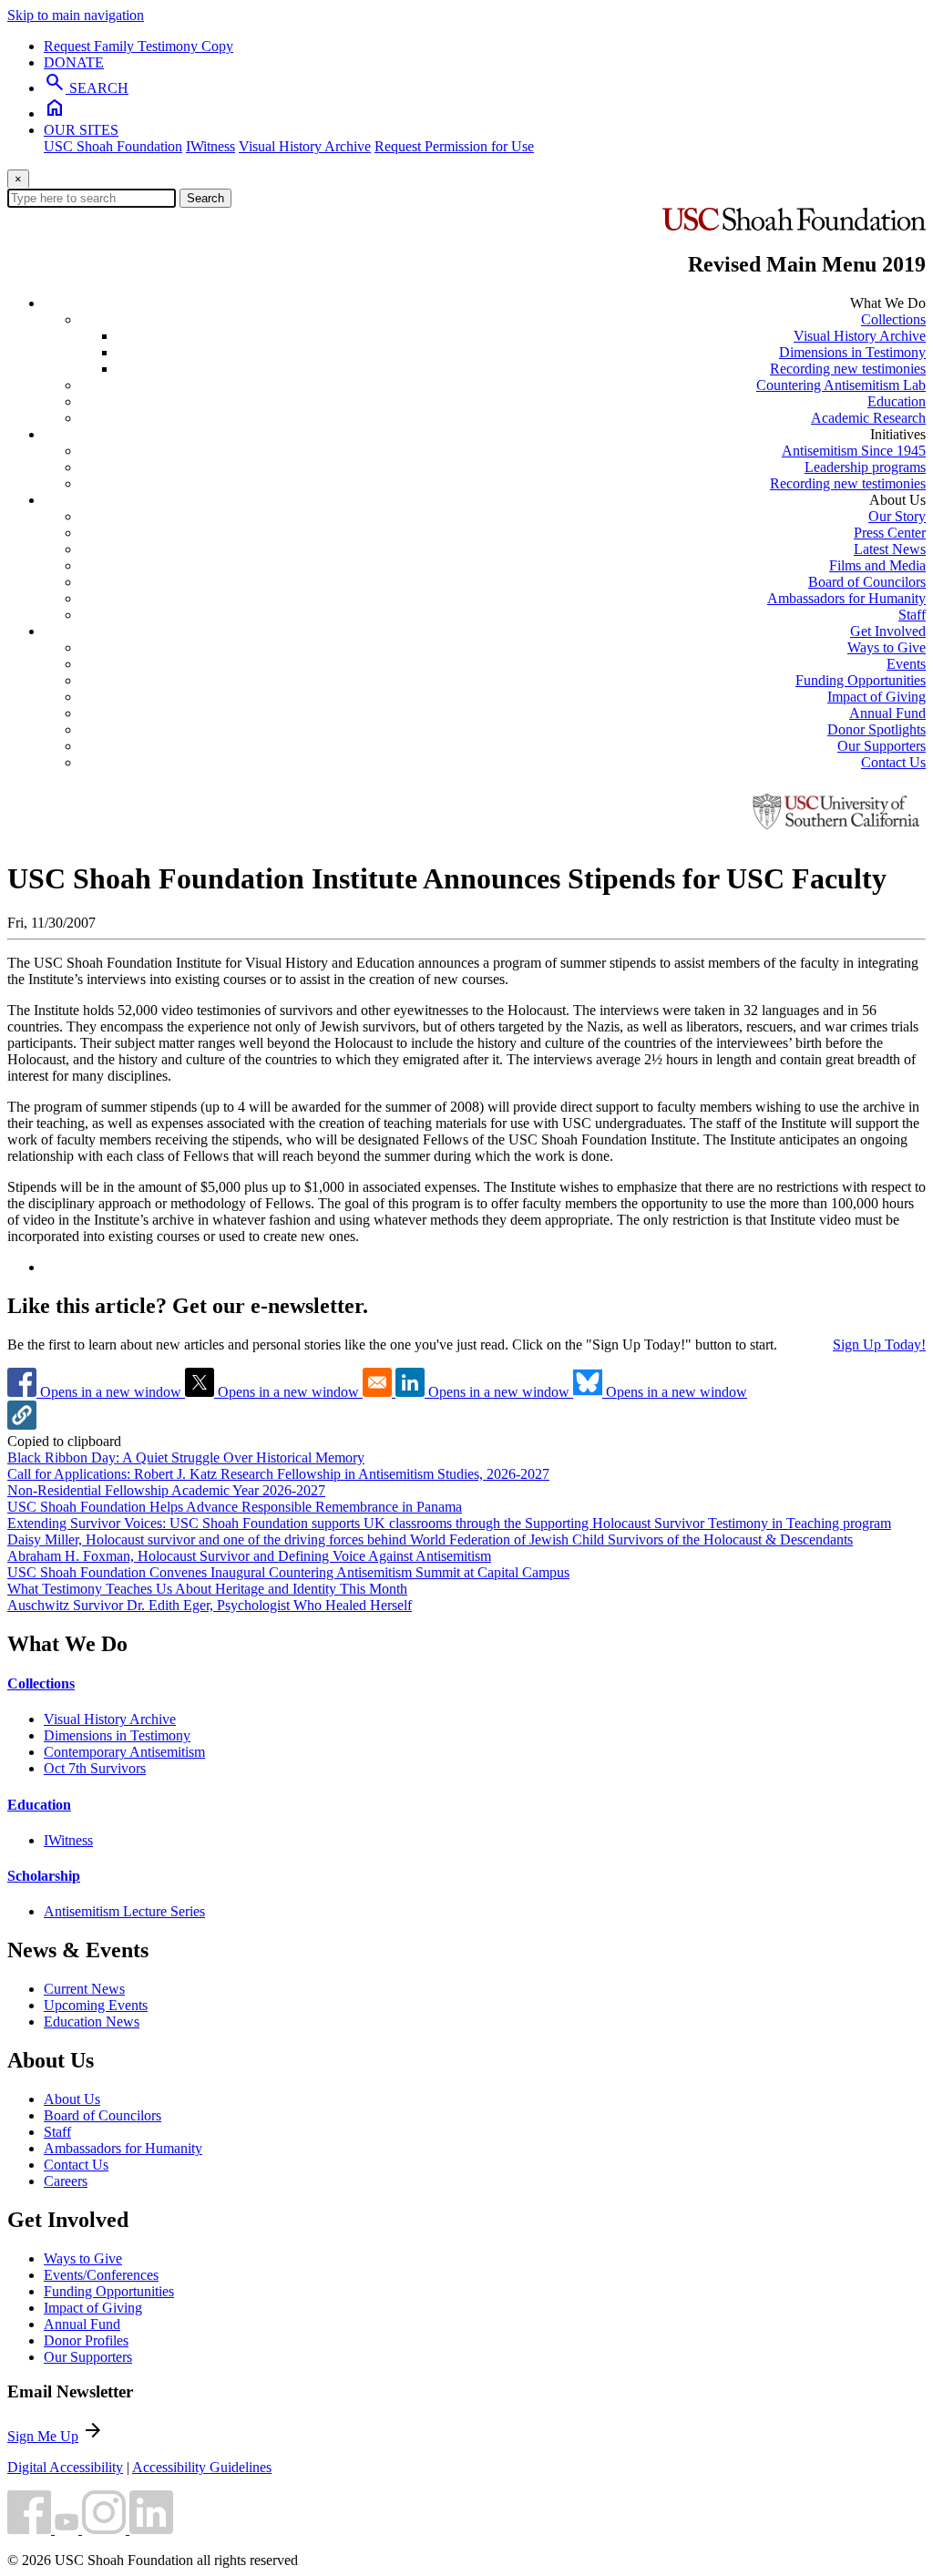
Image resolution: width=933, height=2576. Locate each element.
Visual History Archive (305, 146)
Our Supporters (882, 746)
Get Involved (888, 631)
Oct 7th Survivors (95, 1768)
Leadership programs (865, 467)
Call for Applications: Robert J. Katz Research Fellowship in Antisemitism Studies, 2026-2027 (278, 1474)
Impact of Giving (877, 697)
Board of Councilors (867, 582)
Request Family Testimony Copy (138, 46)
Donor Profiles (86, 2340)
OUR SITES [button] (81, 130)
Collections (893, 319)
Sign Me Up (43, 2436)
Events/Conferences (101, 2275)
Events (906, 664)
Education (897, 401)
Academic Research (868, 418)
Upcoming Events (96, 2005)
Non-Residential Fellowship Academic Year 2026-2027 (166, 1490)
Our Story (897, 516)
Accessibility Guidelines (202, 2467)
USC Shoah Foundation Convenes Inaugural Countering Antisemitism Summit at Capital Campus (288, 1572)
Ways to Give (887, 647)
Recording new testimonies (848, 369)
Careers (66, 2181)
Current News (84, 1989)
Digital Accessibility (65, 2467)
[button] (22, 1425)
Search (205, 198)
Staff (912, 615)
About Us (72, 2099)
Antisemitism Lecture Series (124, 1911)
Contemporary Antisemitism (124, 1752)
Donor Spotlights (877, 729)
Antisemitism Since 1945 (854, 451)
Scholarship (44, 1876)
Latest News (890, 549)
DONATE (74, 62)
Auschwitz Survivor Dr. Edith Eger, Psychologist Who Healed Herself (210, 1605)
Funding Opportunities (861, 680)
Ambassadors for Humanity (846, 598)
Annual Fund (887, 713)
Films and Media (877, 565)
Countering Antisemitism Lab (841, 385)
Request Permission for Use (454, 146)
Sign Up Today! (879, 1344)
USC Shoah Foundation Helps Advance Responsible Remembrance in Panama (235, 1507)
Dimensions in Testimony (852, 352)
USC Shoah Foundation (113, 146)
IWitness (210, 146)
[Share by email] (379, 1392)
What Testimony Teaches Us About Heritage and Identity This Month (207, 1589)
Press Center (890, 533)
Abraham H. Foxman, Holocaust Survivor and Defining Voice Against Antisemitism (249, 1556)
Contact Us (893, 762)
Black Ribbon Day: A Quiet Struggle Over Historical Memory (186, 1457)
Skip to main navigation (76, 15)
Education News (92, 2022)
